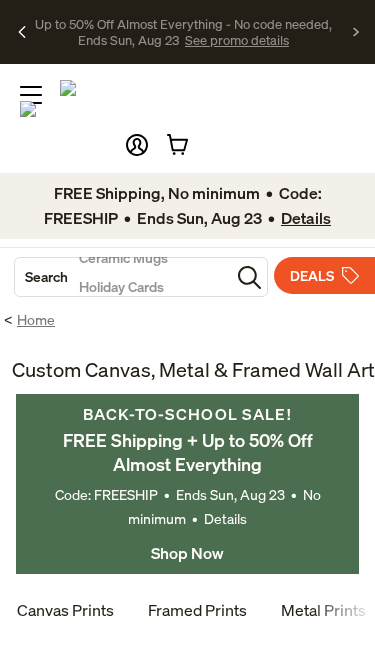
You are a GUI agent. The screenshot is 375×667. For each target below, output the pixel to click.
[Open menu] (31, 95)
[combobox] (122, 277)
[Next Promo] (356, 32)
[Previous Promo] (22, 32)
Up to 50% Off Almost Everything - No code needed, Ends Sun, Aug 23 (183, 32)
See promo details (237, 40)
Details (225, 518)
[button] (137, 145)
